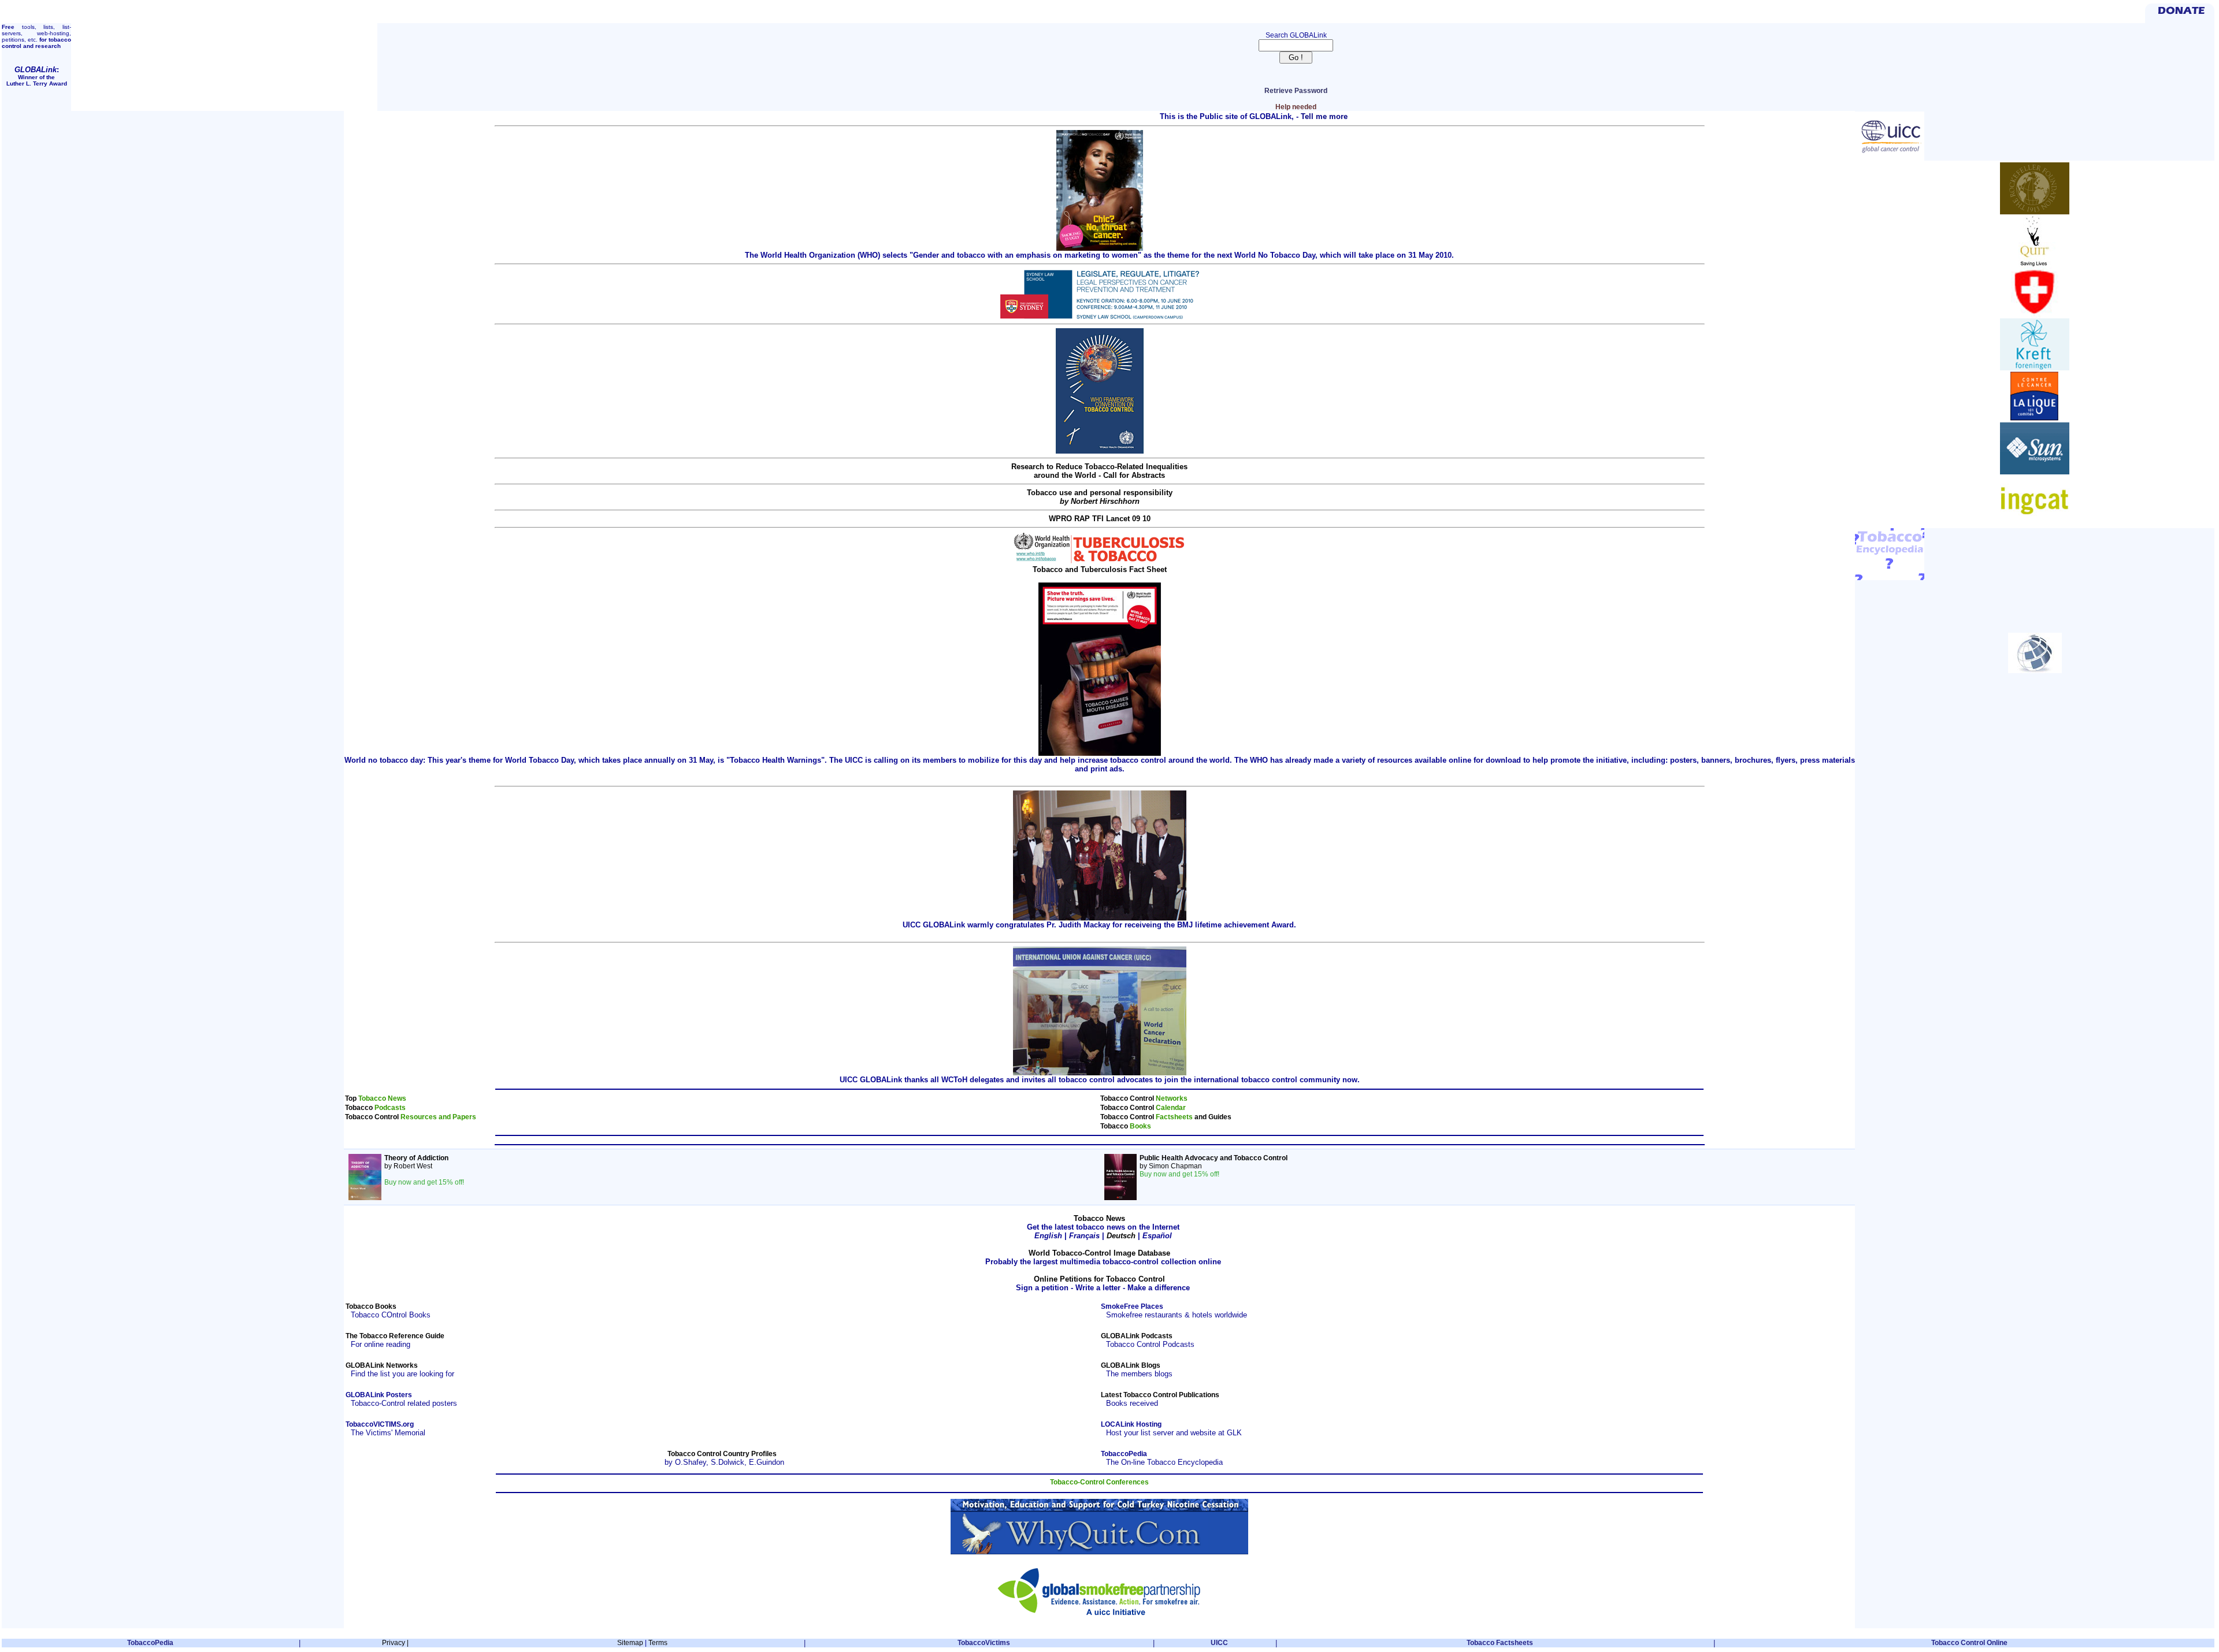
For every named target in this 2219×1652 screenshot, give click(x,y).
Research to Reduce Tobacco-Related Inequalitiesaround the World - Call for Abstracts (1099, 471)
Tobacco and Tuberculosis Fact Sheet (1100, 569)
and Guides (1213, 1117)
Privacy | (395, 1643)
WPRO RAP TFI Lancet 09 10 (1100, 519)
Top (352, 1098)
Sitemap (630, 1643)
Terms (658, 1643)
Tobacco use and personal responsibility (1100, 497)
